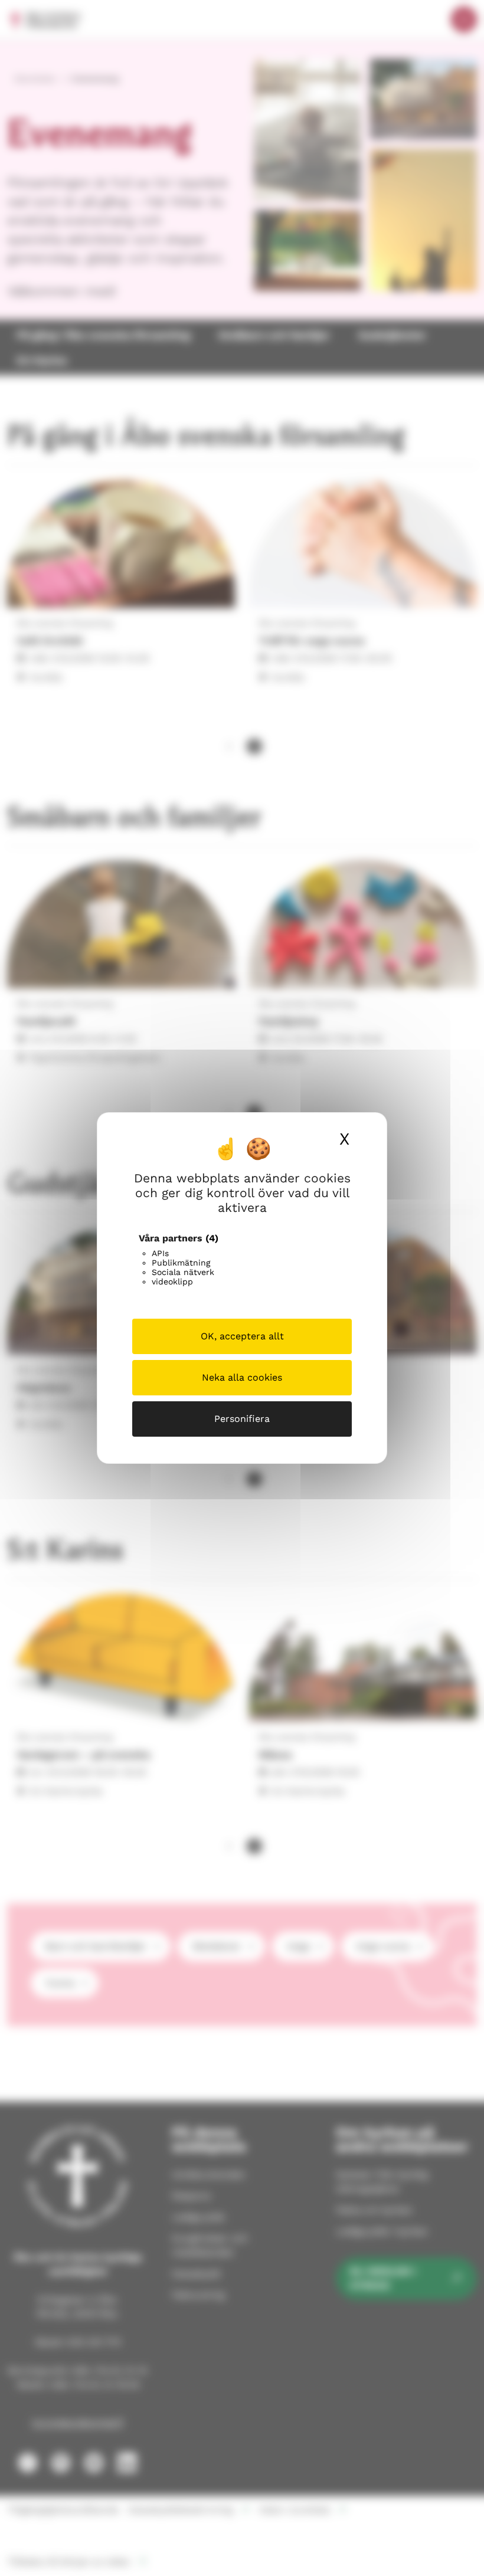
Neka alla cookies (242, 1377)
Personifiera (242, 1419)
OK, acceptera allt (242, 1336)
